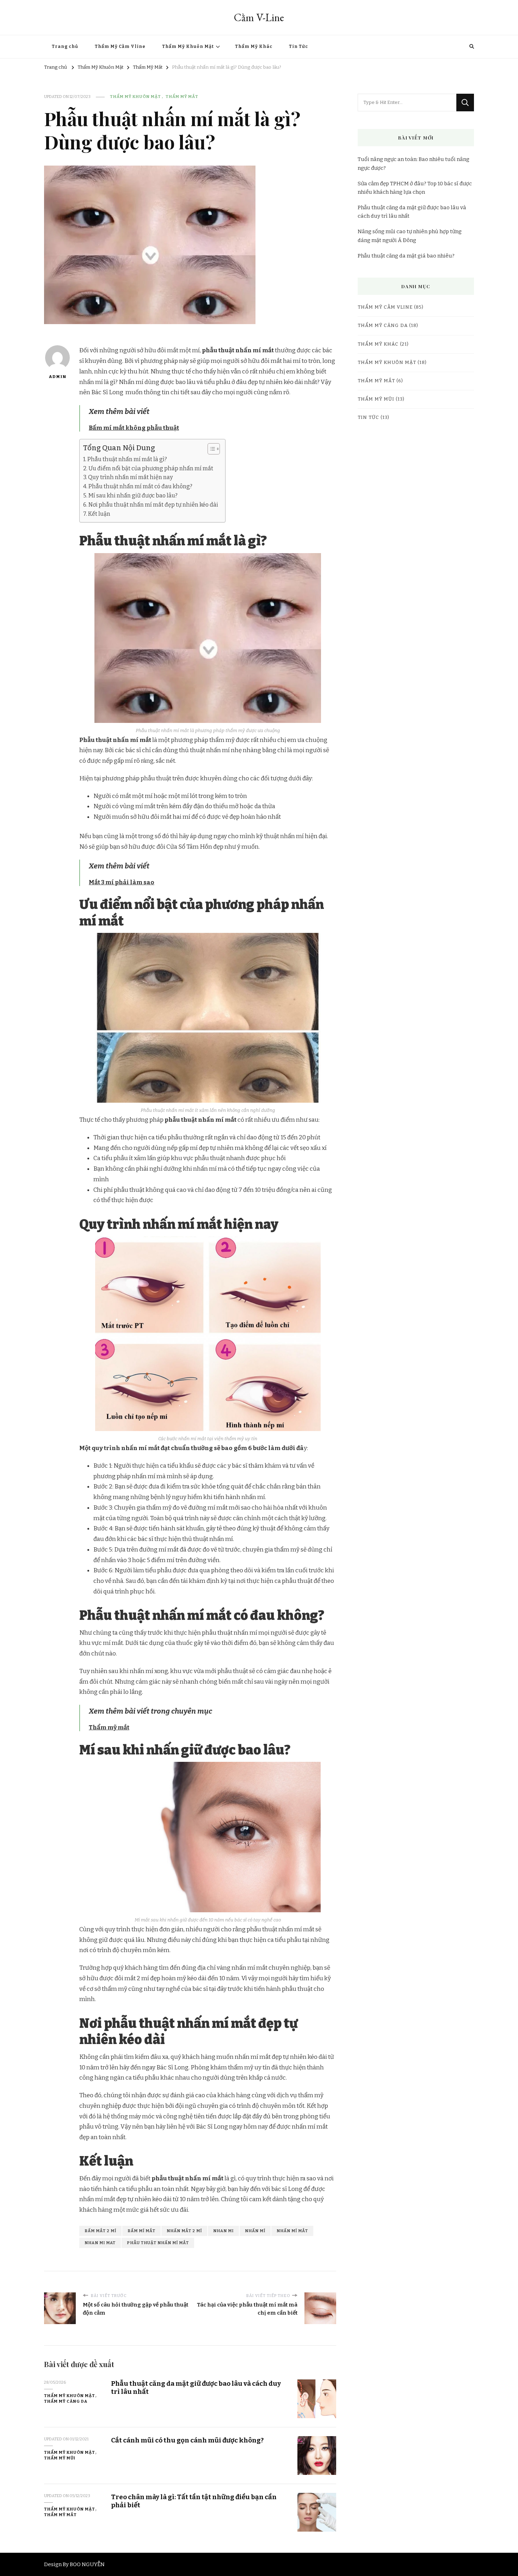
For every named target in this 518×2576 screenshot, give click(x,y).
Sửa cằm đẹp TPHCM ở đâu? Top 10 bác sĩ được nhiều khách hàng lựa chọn (415, 188)
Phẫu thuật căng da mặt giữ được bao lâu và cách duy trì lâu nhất (412, 212)
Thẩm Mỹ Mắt (182, 97)
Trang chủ (65, 47)
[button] (210, 449)
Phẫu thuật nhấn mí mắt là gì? (128, 459)
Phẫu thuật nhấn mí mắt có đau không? (140, 486)
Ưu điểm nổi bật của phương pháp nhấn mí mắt (151, 468)
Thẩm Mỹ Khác (254, 47)
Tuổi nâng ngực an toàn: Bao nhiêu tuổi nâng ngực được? (414, 163)
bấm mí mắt (141, 2231)
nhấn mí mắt (292, 2231)
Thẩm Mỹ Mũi (60, 2458)
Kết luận (99, 514)
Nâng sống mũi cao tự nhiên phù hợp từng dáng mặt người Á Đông (410, 236)
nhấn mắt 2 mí (184, 2231)
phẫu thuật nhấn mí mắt (158, 2243)
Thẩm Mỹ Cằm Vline (120, 47)
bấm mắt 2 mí (100, 2231)
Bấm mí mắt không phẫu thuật (134, 428)
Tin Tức (298, 47)
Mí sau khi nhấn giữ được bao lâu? (133, 496)
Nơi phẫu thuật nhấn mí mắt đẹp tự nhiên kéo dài (153, 505)
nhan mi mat (100, 2243)
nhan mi (223, 2231)
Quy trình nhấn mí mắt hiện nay (131, 477)
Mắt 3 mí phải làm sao (122, 882)
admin (57, 377)
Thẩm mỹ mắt (109, 1727)
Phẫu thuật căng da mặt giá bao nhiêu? (406, 256)
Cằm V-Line (259, 17)
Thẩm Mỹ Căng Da (66, 2401)
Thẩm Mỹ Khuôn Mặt (188, 47)
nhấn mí (255, 2231)
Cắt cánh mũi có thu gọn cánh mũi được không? (187, 2440)
